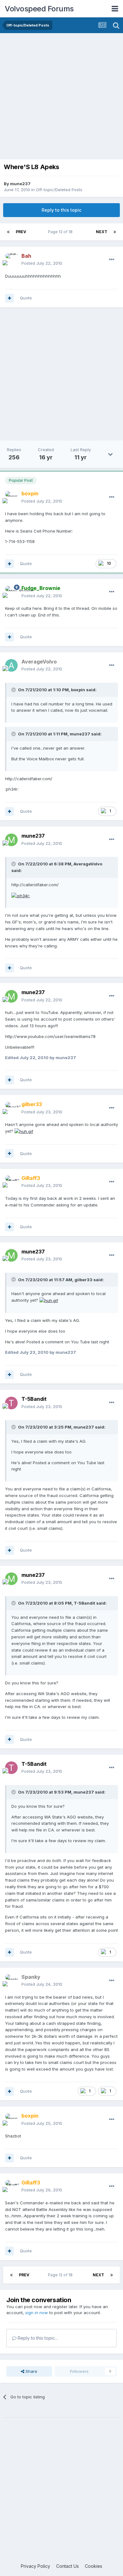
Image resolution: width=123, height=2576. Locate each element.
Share (31, 2371)
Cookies (94, 2566)
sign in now (37, 2313)
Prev (21, 232)
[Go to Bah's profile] (11, 260)
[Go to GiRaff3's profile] (11, 1182)
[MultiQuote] (9, 298)
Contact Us (67, 2566)
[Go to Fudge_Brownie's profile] (11, 592)
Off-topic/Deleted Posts (59, 190)
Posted (42, 263)
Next (102, 232)
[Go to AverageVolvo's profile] (11, 665)
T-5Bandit (34, 1399)
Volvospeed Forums (39, 9)
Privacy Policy (35, 2566)
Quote (26, 298)
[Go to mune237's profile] (11, 840)
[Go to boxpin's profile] (11, 498)
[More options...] (112, 260)
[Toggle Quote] (14, 690)
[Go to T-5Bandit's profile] (11, 1403)
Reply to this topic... (37, 2338)
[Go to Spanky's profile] (11, 1981)
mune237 (20, 184)
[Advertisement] (61, 98)
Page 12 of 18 (61, 232)
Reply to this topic (61, 210)
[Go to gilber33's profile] (11, 1108)
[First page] (8, 232)
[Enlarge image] (21, 895)
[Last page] (115, 232)
